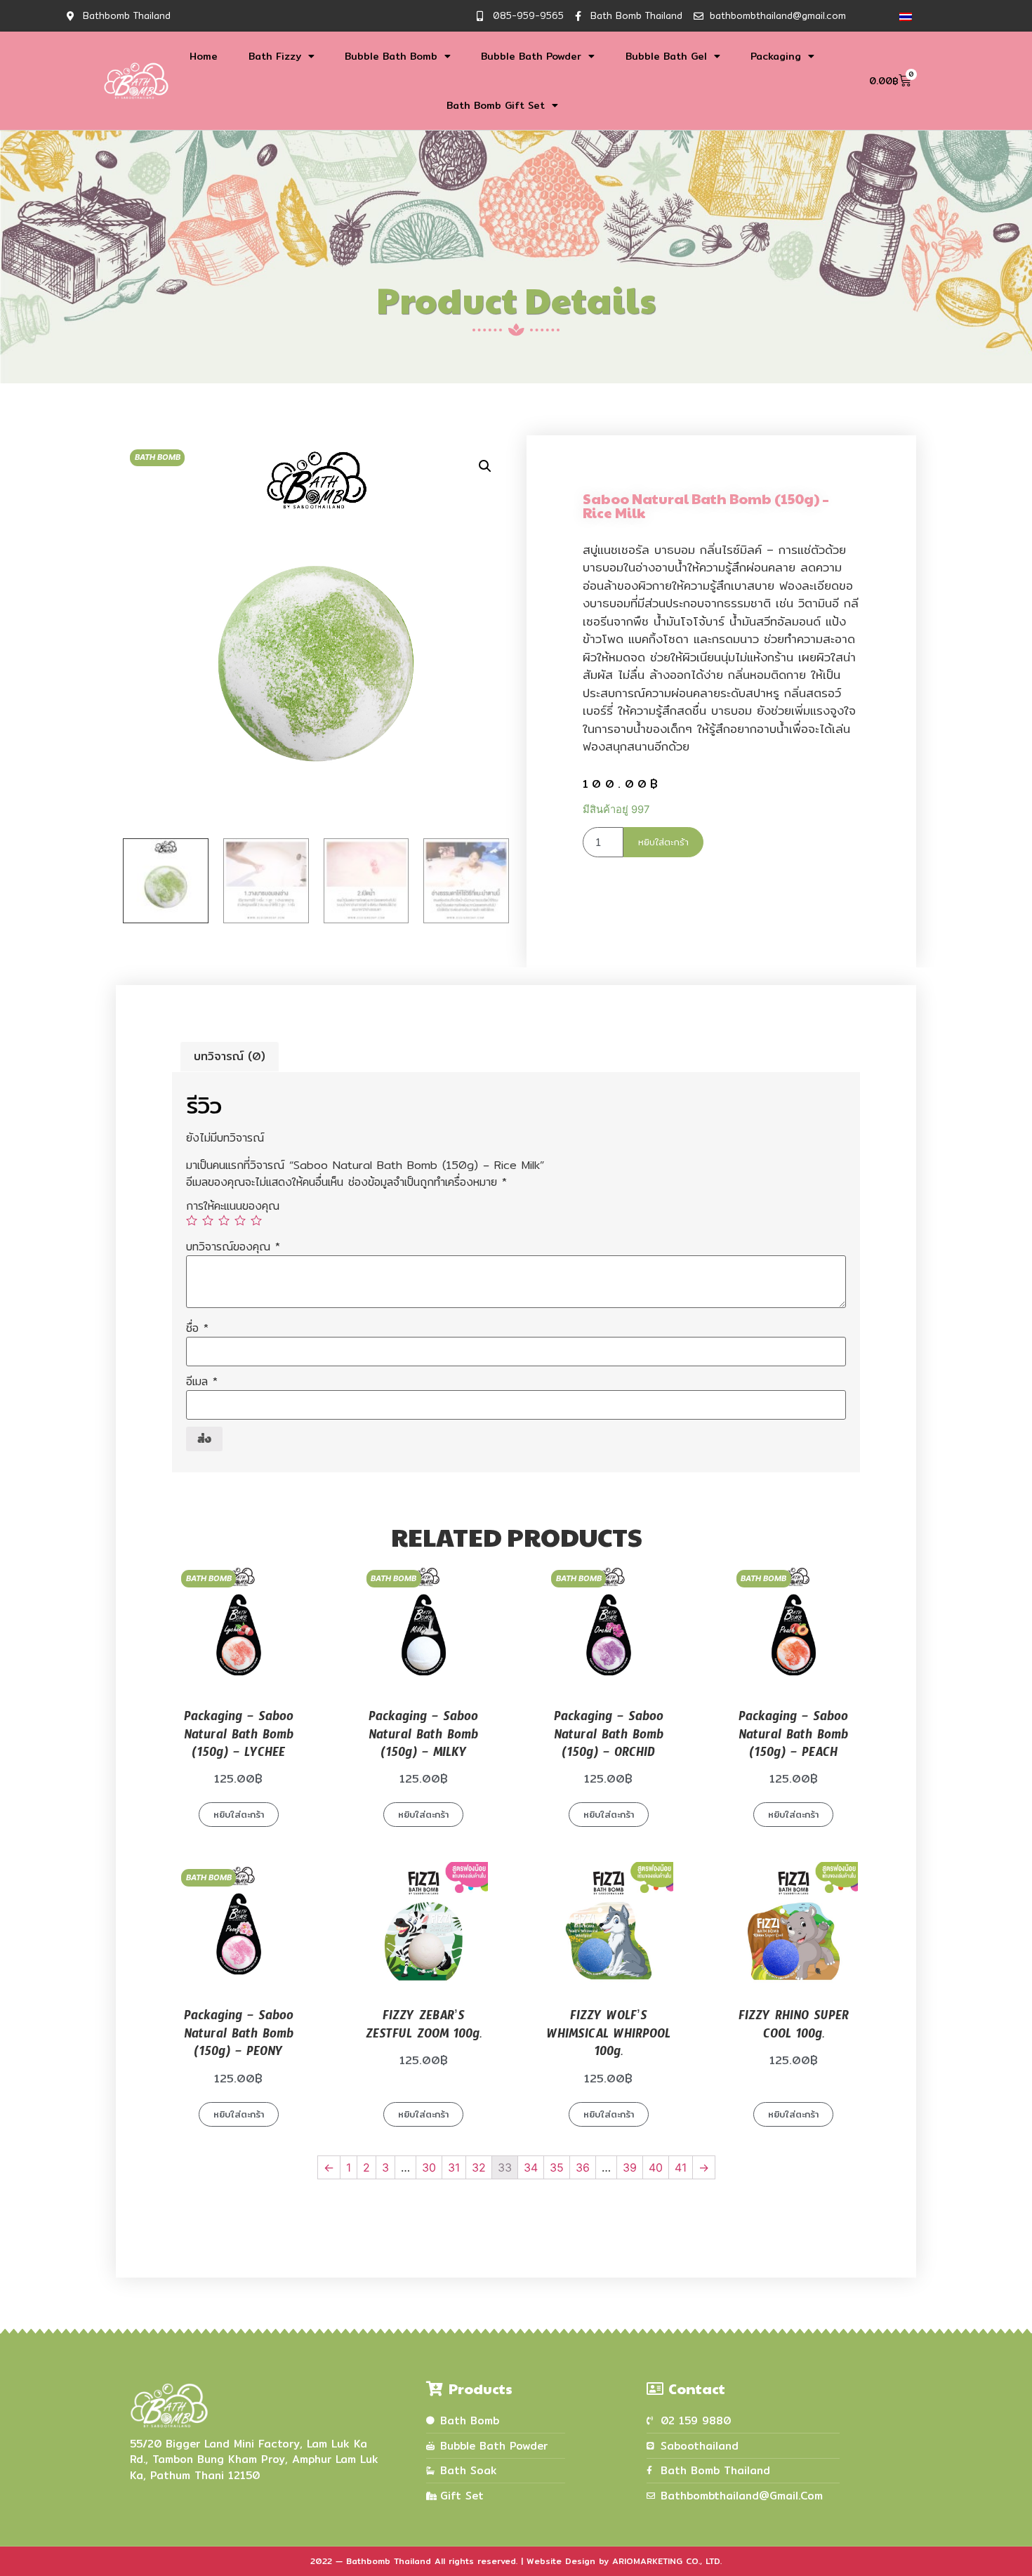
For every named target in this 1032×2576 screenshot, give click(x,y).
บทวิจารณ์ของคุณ (233, 1247)
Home (204, 56)
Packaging (776, 56)
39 (630, 2167)
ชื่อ (197, 1328)
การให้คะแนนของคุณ (233, 1206)
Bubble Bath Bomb (391, 56)
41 (681, 2167)
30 (429, 2167)
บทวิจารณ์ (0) (230, 1056)
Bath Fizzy (275, 56)
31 (454, 2167)
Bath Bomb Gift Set (496, 105)
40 (656, 2167)
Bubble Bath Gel (666, 56)
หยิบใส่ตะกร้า (663, 842)
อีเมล (202, 1382)
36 (583, 2167)
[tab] (230, 1057)
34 (531, 2167)
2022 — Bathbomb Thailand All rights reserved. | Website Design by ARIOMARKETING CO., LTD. (516, 2561)
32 (479, 2167)
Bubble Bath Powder (531, 56)
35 (557, 2167)
